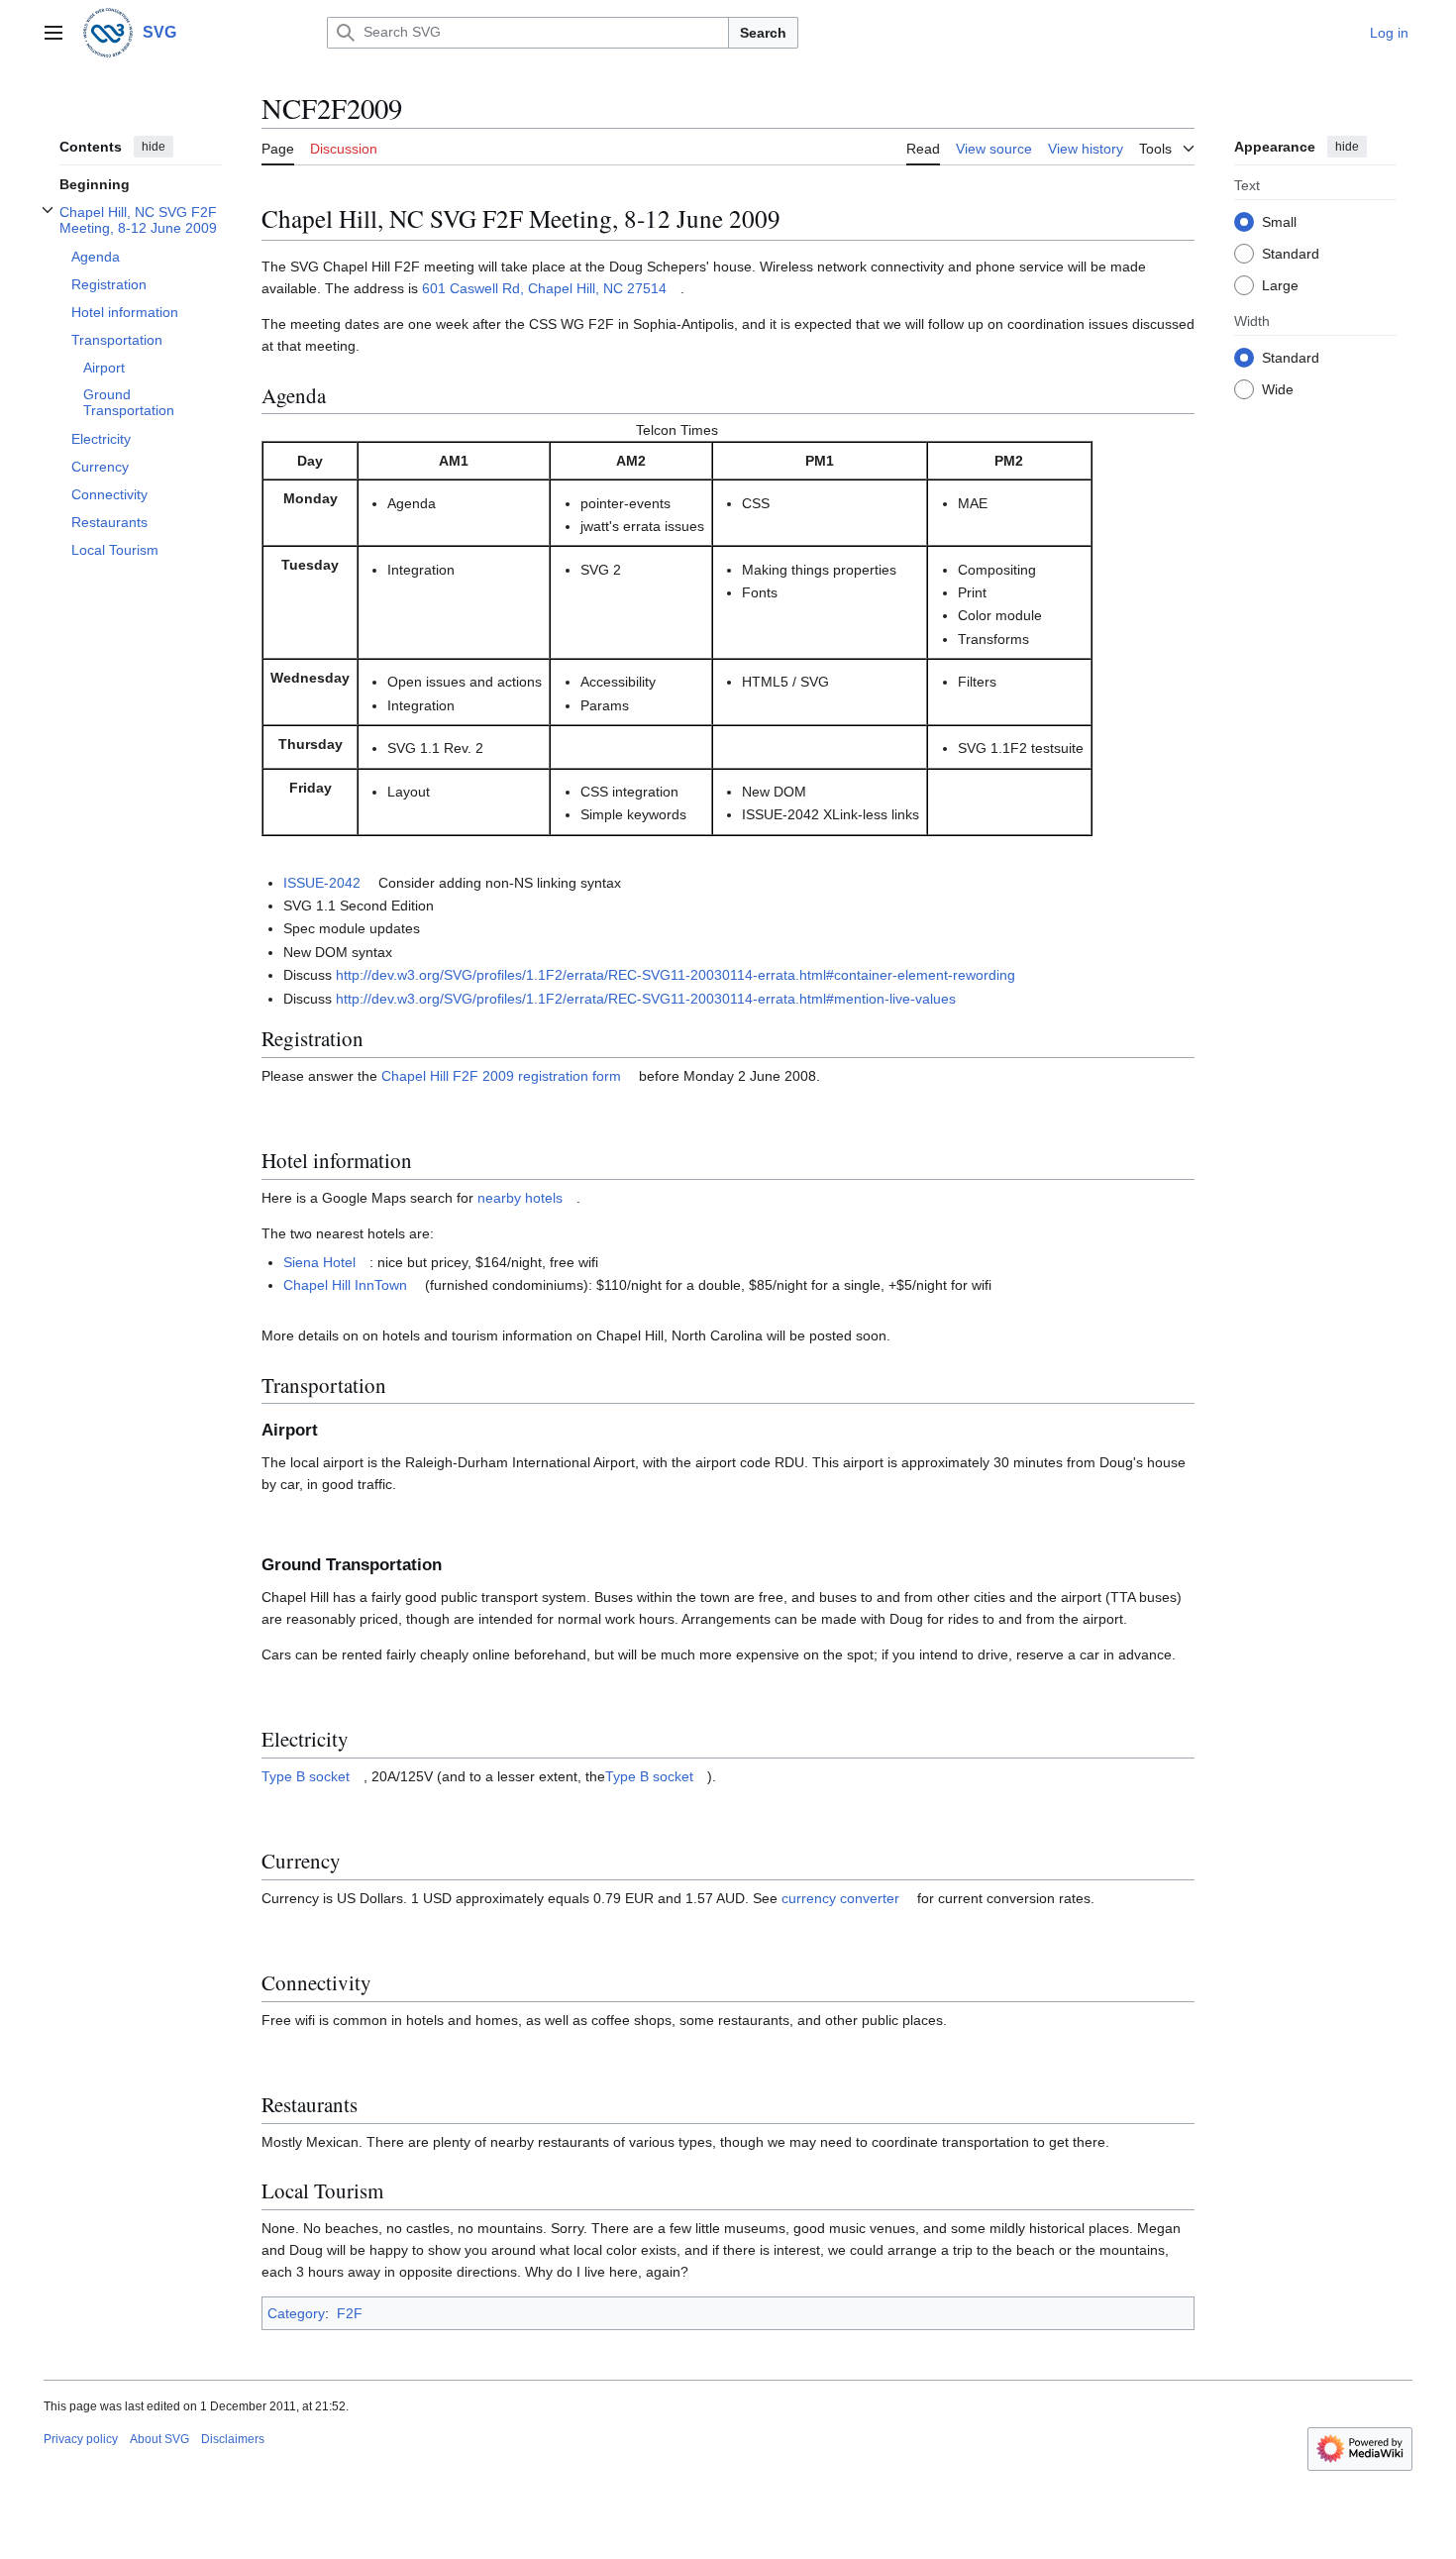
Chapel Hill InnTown (345, 1285)
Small (1279, 221)
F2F (350, 2313)
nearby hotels (520, 1198)
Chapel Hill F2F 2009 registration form (501, 1076)
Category (296, 2313)
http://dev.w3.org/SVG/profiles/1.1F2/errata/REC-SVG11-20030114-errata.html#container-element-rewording (676, 975)
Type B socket (306, 1776)
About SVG (159, 2439)
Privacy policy (81, 2439)
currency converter (840, 1898)
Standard (1291, 253)
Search (763, 33)
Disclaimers (233, 2439)
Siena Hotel (319, 1262)
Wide (1278, 388)
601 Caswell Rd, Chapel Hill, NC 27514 (544, 288)
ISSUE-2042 (322, 883)
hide (154, 147)
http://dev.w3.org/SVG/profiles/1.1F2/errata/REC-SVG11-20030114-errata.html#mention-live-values (646, 999)
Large (1280, 284)
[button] (53, 33)
